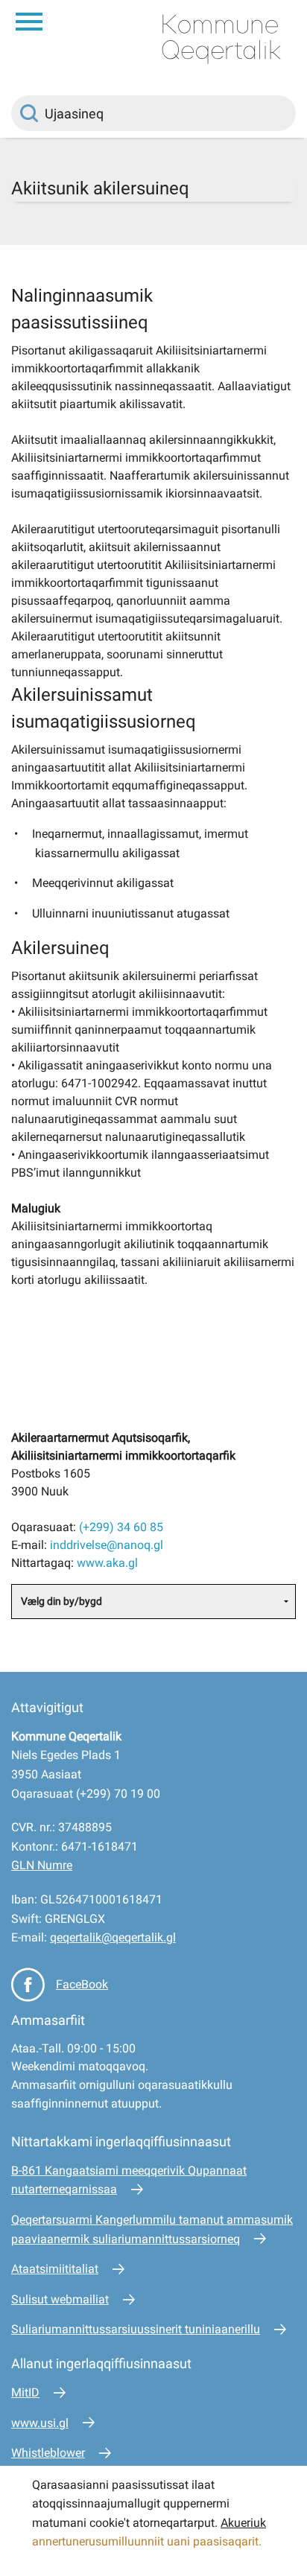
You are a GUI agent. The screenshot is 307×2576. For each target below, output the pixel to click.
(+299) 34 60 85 (121, 1527)
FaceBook (82, 1984)
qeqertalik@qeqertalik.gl (113, 1937)
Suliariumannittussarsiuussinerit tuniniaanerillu (136, 2329)
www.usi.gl (40, 2423)
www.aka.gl (107, 1563)
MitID (25, 2392)
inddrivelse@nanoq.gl (107, 1545)
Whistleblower (48, 2453)
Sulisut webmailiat (60, 2299)
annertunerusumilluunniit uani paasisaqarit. (148, 2541)
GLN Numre (42, 1865)
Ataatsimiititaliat (55, 2269)
